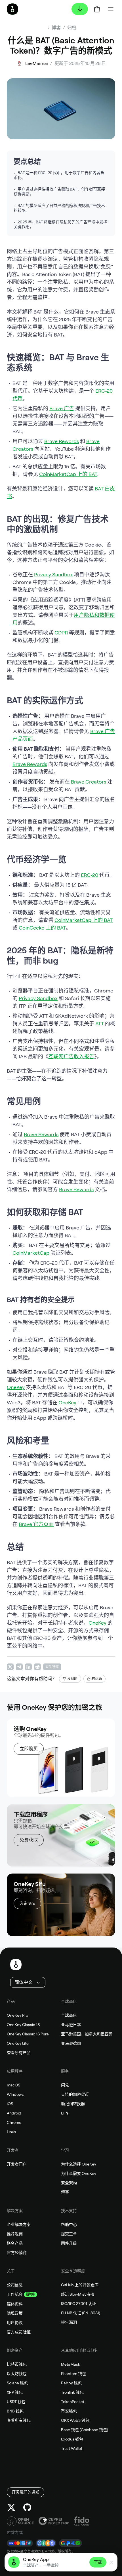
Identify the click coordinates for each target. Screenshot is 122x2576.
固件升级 (69, 2243)
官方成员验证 (19, 2332)
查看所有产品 (19, 2053)
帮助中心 (69, 2224)
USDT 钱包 (16, 2402)
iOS (10, 2104)
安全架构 (69, 2183)
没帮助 (72, 1679)
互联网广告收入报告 (71, 1056)
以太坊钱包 (17, 2374)
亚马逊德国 (71, 2043)
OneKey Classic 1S (23, 2025)
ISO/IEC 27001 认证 (78, 2304)
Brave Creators (89, 782)
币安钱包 (69, 2411)
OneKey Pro (17, 2015)
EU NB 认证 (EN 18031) (81, 2313)
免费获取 (29, 1840)
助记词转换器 (73, 2104)
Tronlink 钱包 (72, 2392)
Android (14, 2113)
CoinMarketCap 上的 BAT (68, 474)
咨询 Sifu (27, 1903)
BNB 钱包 (15, 2411)
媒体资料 (15, 2304)
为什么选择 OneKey (79, 2164)
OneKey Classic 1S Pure (28, 2034)
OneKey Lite (18, 2043)
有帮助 (97, 1679)
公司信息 (15, 2285)
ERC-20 (90, 875)
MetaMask (71, 2364)
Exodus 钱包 (72, 2439)
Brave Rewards (62, 441)
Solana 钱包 (17, 2383)
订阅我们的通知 (26, 2492)
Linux (11, 2132)
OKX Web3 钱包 (75, 2420)
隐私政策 (15, 2313)
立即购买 (29, 1749)
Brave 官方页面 (36, 1524)
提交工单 (69, 2234)
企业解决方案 (19, 2224)
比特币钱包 (17, 2364)
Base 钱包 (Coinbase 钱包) (85, 2430)
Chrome (14, 2122)
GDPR (61, 633)
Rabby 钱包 (71, 2383)
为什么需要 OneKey (79, 2173)
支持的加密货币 (75, 2094)
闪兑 (65, 2085)
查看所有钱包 (19, 2420)
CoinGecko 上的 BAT (42, 928)
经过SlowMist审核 (78, 2294)
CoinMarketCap (31, 1253)
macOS (13, 2085)
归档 (72, 28)
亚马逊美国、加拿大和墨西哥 (87, 2034)
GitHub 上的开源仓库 (80, 2285)
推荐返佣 (15, 2234)
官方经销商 (17, 2253)
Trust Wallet (72, 2448)
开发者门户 (17, 2164)
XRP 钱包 (15, 2392)
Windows (15, 2094)
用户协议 (15, 2323)
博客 (65, 2192)
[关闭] (112, 2562)
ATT (100, 1024)
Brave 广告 (62, 408)
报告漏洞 (69, 2322)
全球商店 (69, 2015)
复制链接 (52, 1667)
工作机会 (15, 2294)
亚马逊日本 (71, 2025)
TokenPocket (73, 2402)
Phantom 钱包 (73, 2374)
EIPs (65, 2113)
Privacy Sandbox (53, 574)
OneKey (16, 1387)
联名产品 (15, 2243)
